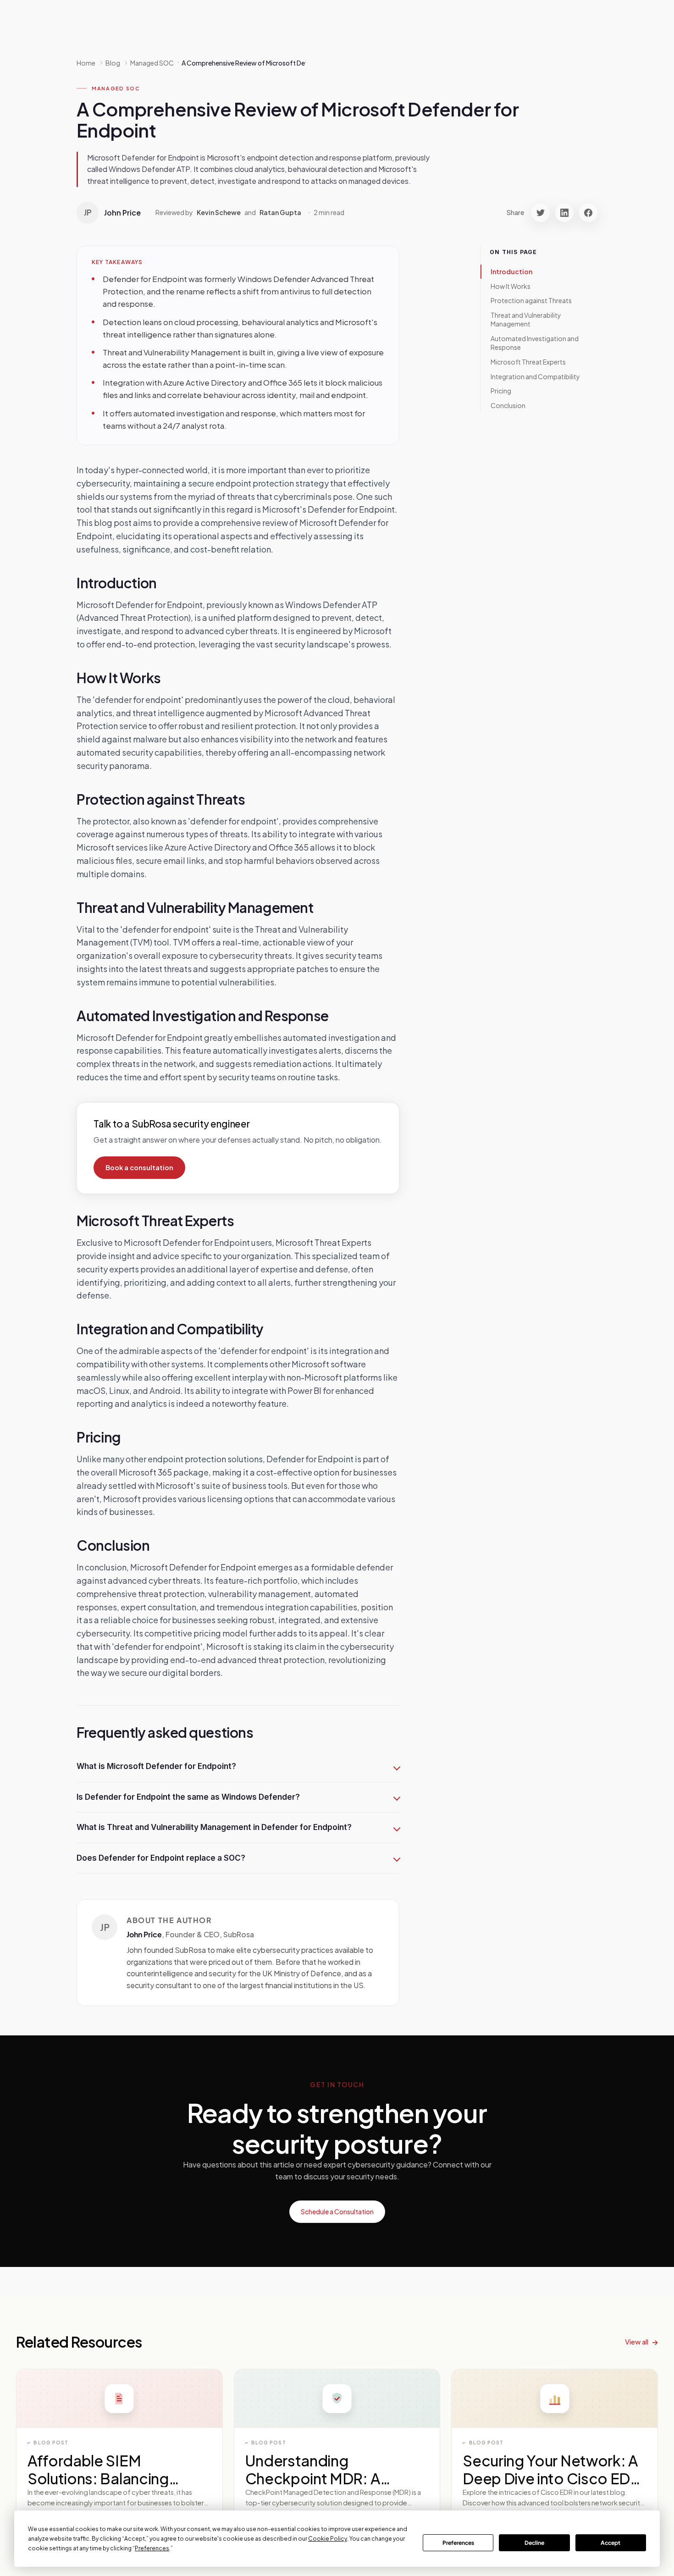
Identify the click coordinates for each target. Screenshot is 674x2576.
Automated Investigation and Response (535, 343)
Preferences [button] (152, 2548)
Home (86, 63)
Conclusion (508, 405)
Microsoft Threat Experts (528, 362)
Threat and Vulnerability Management (526, 320)
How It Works (511, 286)
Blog (113, 63)
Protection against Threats (531, 300)
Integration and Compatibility (535, 376)
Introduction (511, 271)
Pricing (501, 391)
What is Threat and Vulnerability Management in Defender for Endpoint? (214, 1827)
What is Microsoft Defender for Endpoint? (156, 1766)
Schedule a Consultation (337, 2211)
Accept (610, 2543)
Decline (534, 2543)
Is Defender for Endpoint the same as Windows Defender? (188, 1797)
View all (637, 2341)
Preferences (458, 2543)
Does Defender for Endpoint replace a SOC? (161, 1858)
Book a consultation (139, 1167)
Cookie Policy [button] (328, 2539)
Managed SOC (116, 88)
